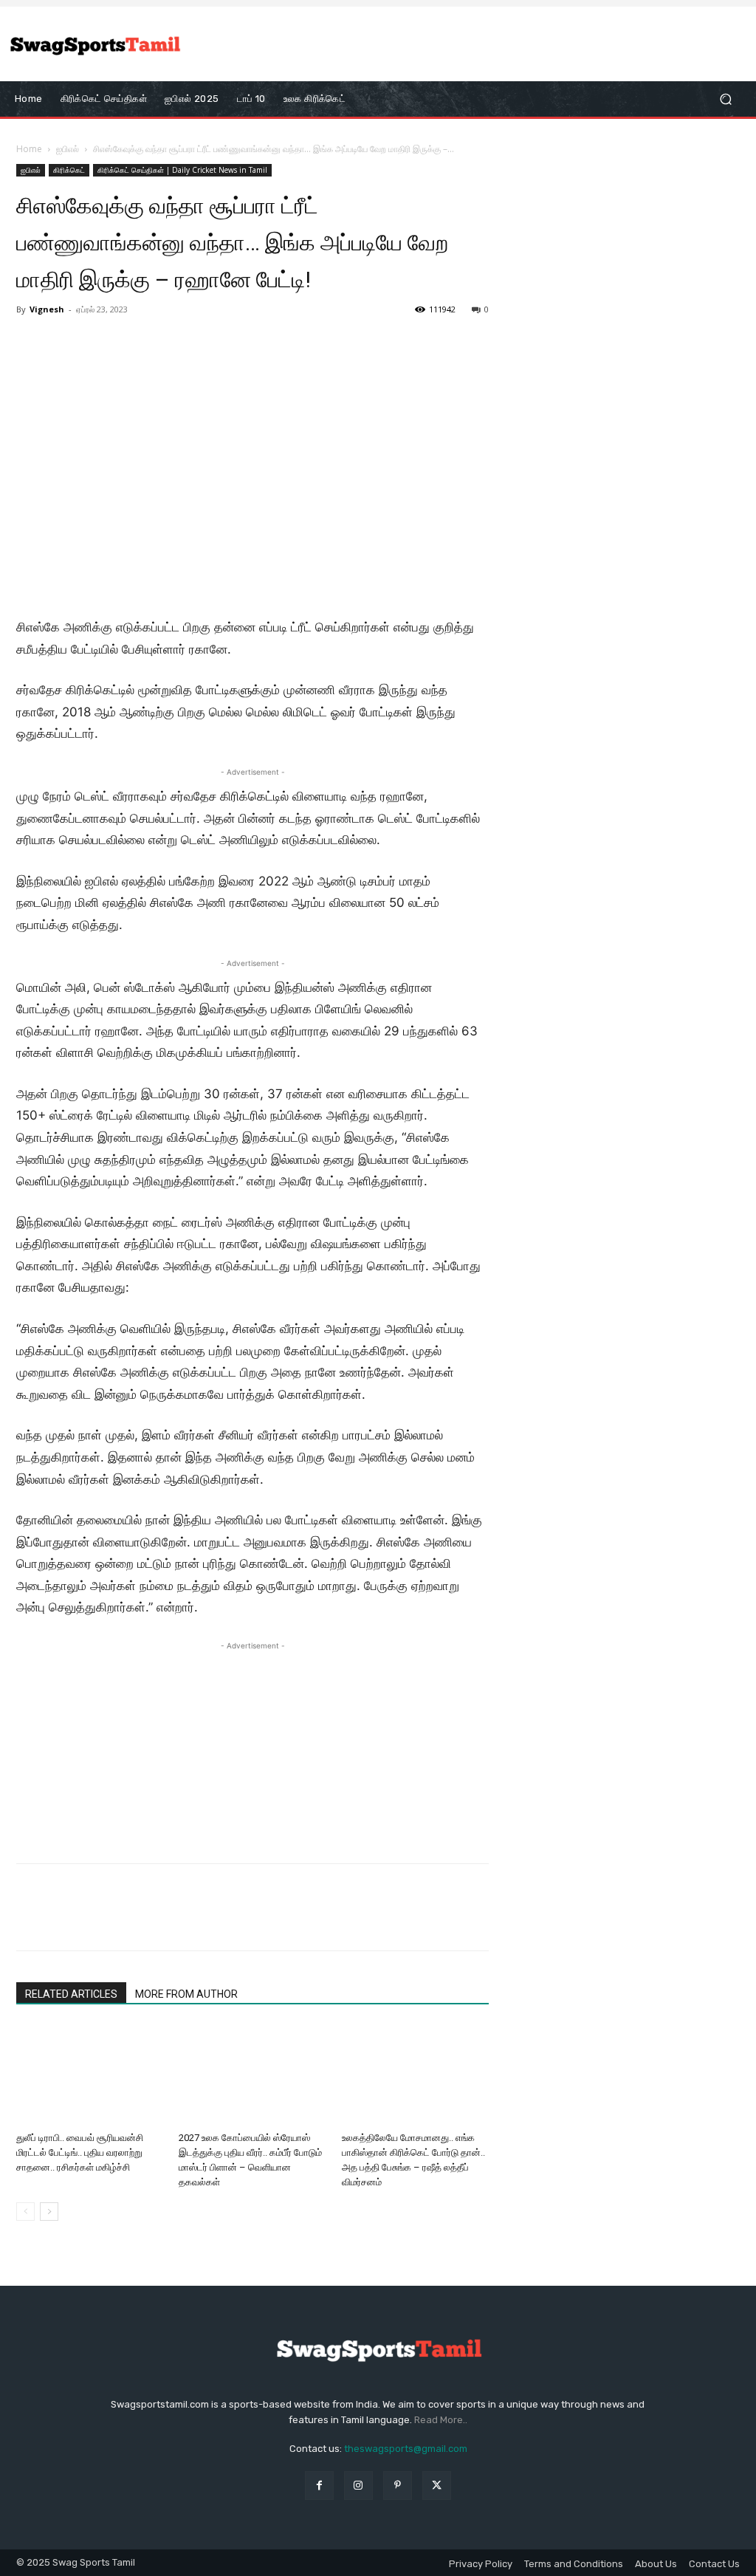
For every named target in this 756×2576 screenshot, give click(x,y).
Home (29, 149)
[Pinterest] (99, 1920)
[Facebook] (31, 1920)
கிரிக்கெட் (69, 170)
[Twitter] (65, 1920)
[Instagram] (358, 2485)
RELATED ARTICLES (71, 1994)
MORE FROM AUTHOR (186, 1994)
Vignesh (47, 309)
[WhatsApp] (133, 1920)
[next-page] (49, 2212)
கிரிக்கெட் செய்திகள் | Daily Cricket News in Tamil (182, 170)
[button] (725, 99)
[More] (168, 1920)
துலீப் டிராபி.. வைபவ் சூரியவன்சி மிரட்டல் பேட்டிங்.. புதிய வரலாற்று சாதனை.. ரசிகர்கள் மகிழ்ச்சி (80, 2152)
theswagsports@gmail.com (406, 2449)
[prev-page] (25, 2212)
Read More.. (441, 2420)
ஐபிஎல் (68, 149)
